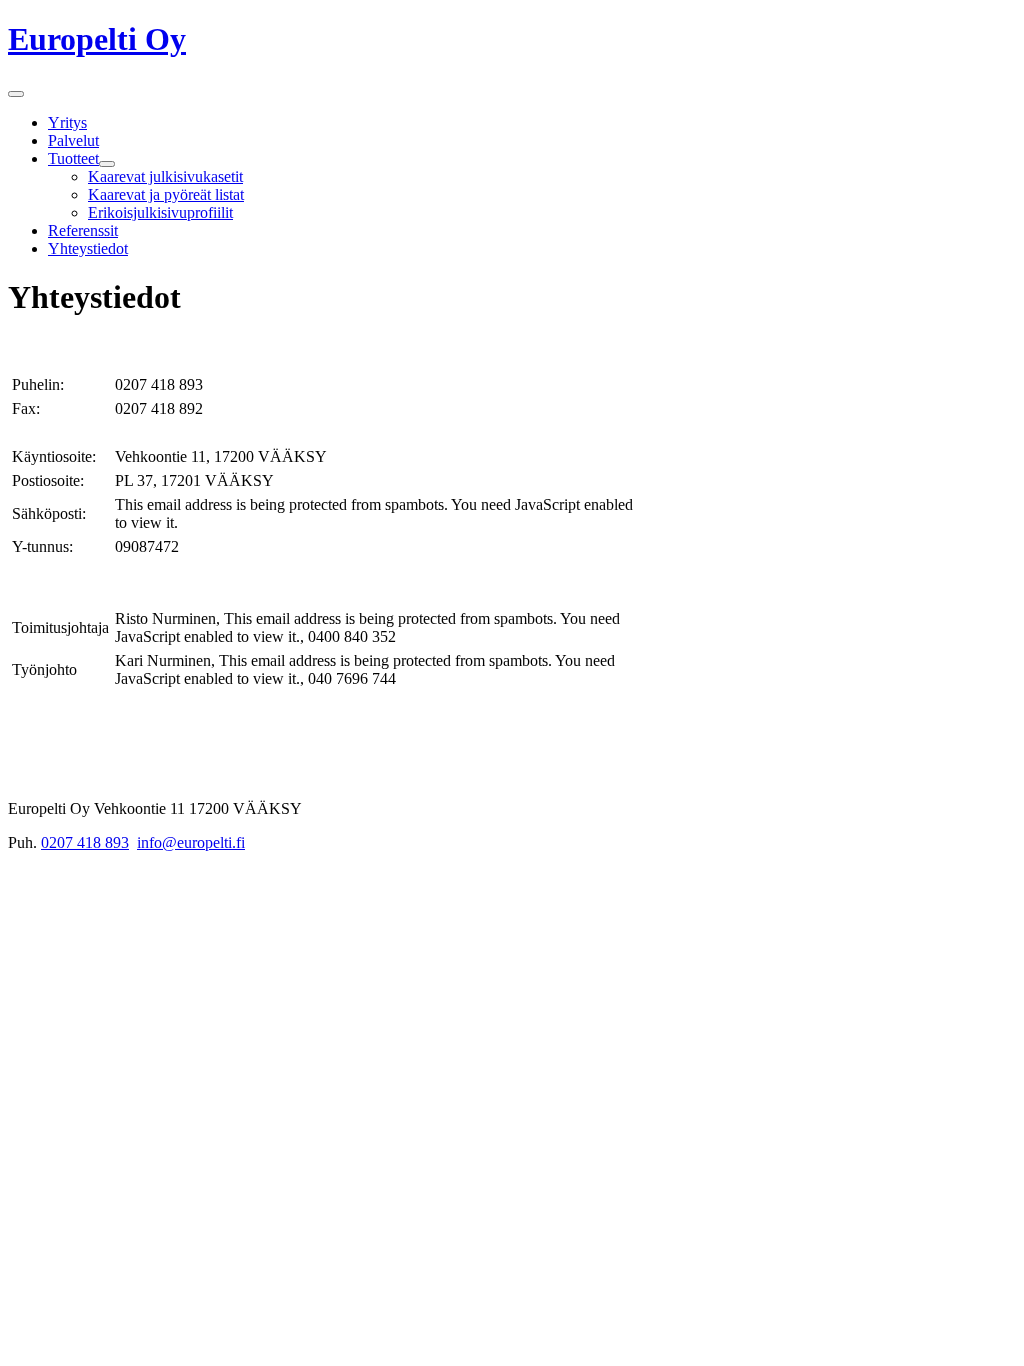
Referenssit (83, 230)
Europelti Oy (97, 39)
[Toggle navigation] (16, 94)
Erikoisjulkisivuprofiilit (160, 212)
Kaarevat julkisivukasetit (165, 176)
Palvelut (73, 140)
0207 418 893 (85, 842)
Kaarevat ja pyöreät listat (166, 194)
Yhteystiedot (88, 248)
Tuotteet (73, 158)
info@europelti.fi (191, 842)
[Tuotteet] (107, 164)
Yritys (67, 122)
